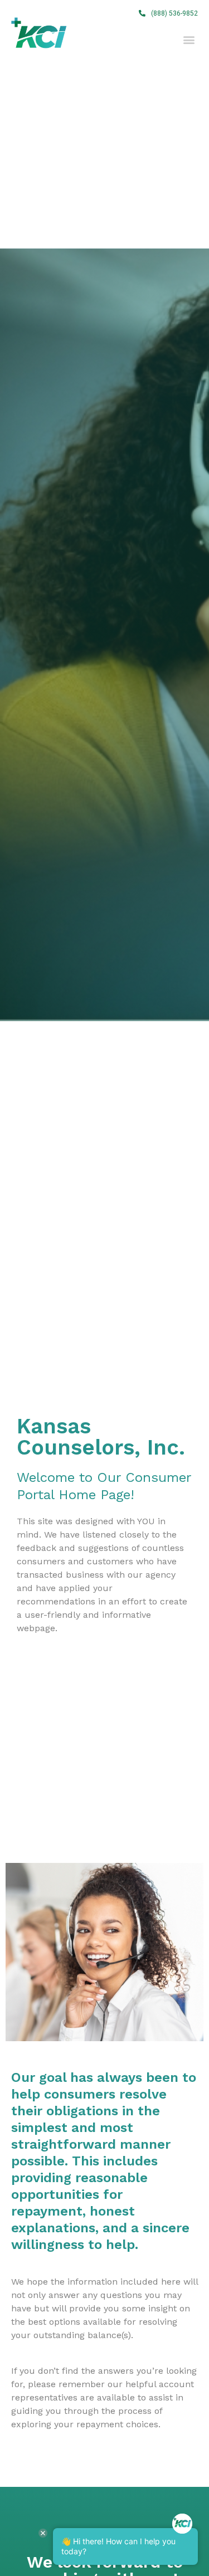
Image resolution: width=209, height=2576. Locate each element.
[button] (168, 13)
